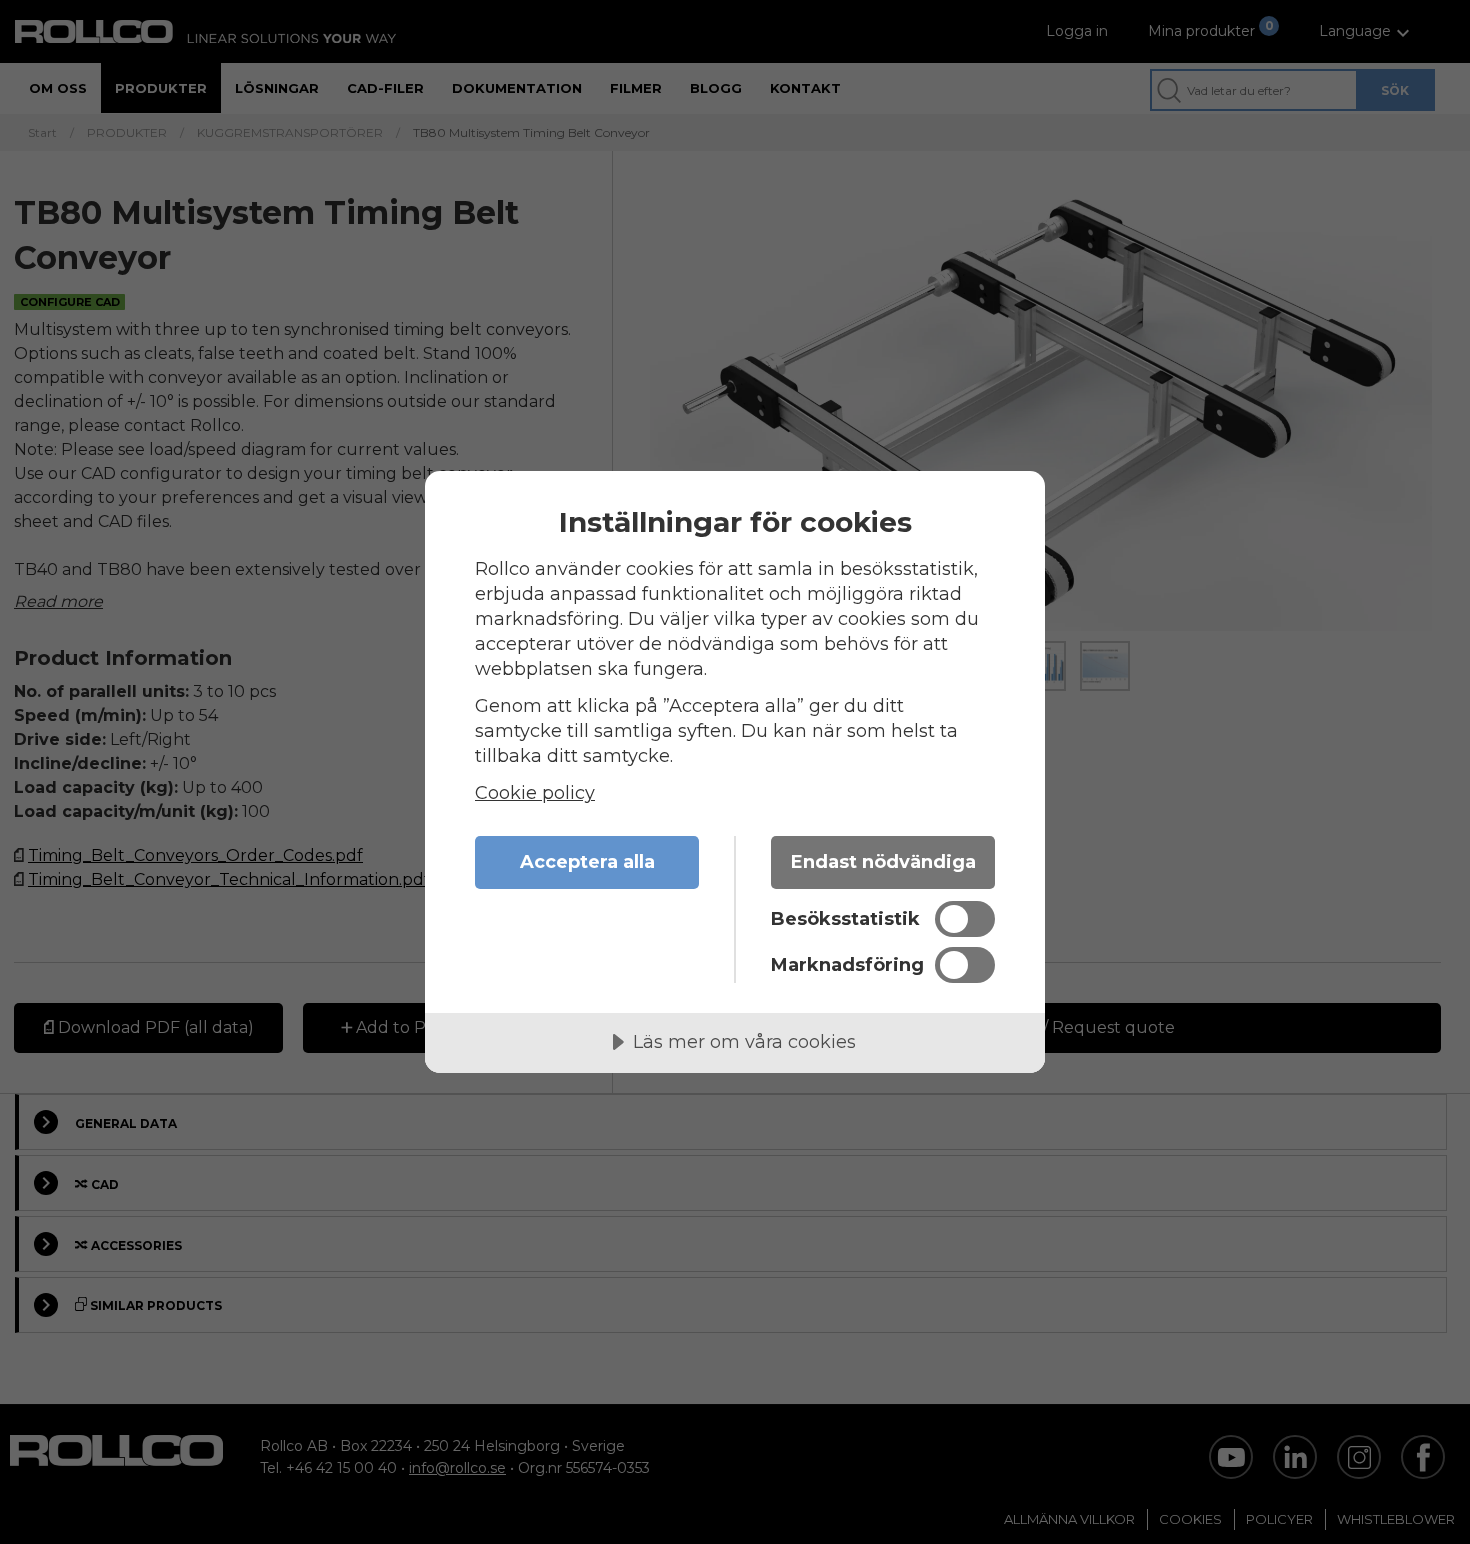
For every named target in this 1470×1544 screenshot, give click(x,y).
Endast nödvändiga (883, 862)
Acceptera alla (587, 862)
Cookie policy (535, 793)
